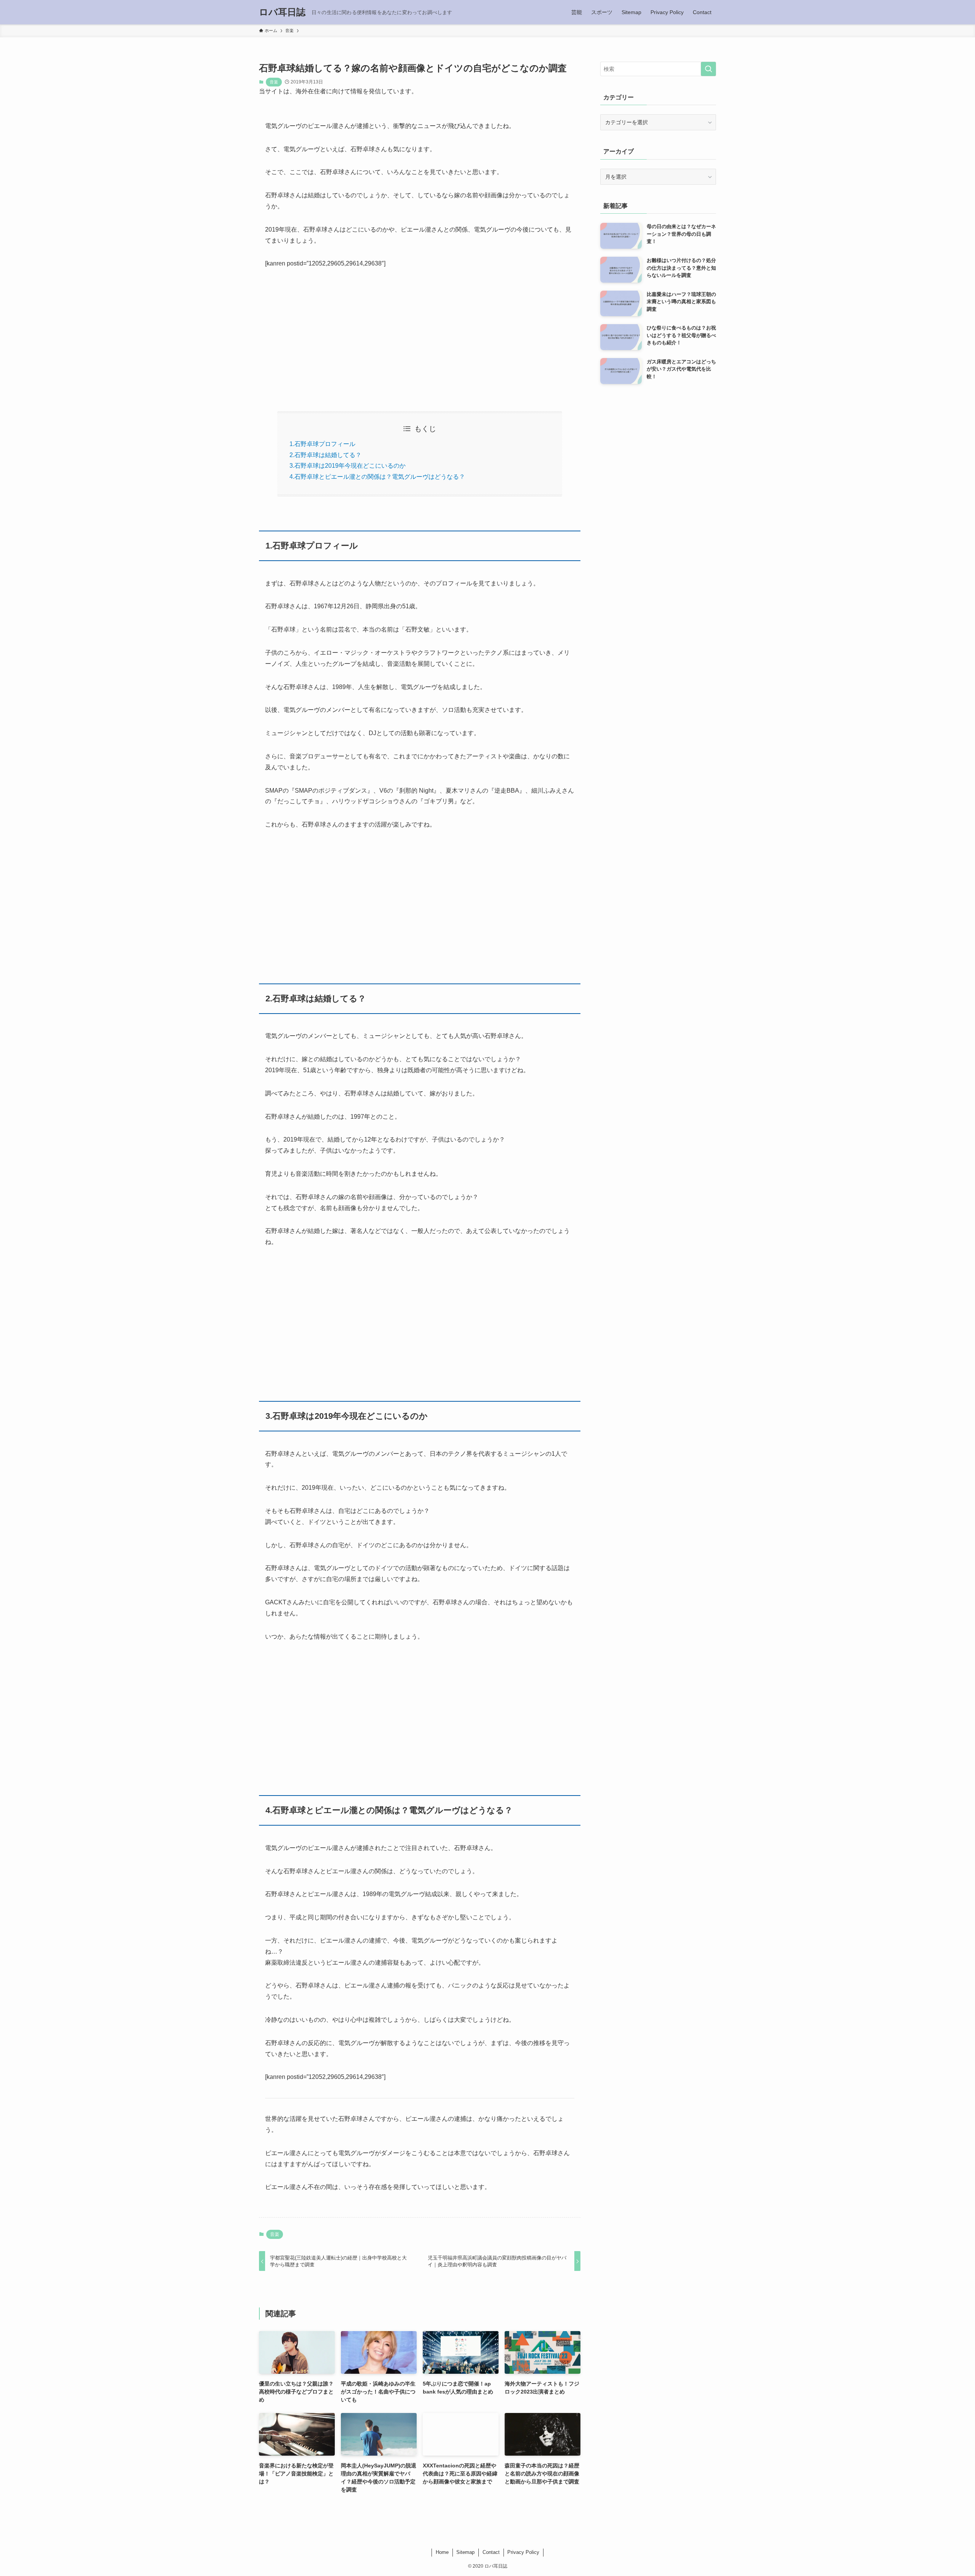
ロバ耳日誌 (282, 12)
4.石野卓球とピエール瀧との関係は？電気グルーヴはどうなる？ (377, 477)
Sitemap (465, 2552)
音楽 (274, 82)
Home (442, 2552)
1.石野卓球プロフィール (322, 444)
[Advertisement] (420, 334)
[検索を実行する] (708, 69)
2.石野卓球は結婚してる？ (325, 455)
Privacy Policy (523, 2552)
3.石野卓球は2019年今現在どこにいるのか (348, 466)
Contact (491, 2552)
